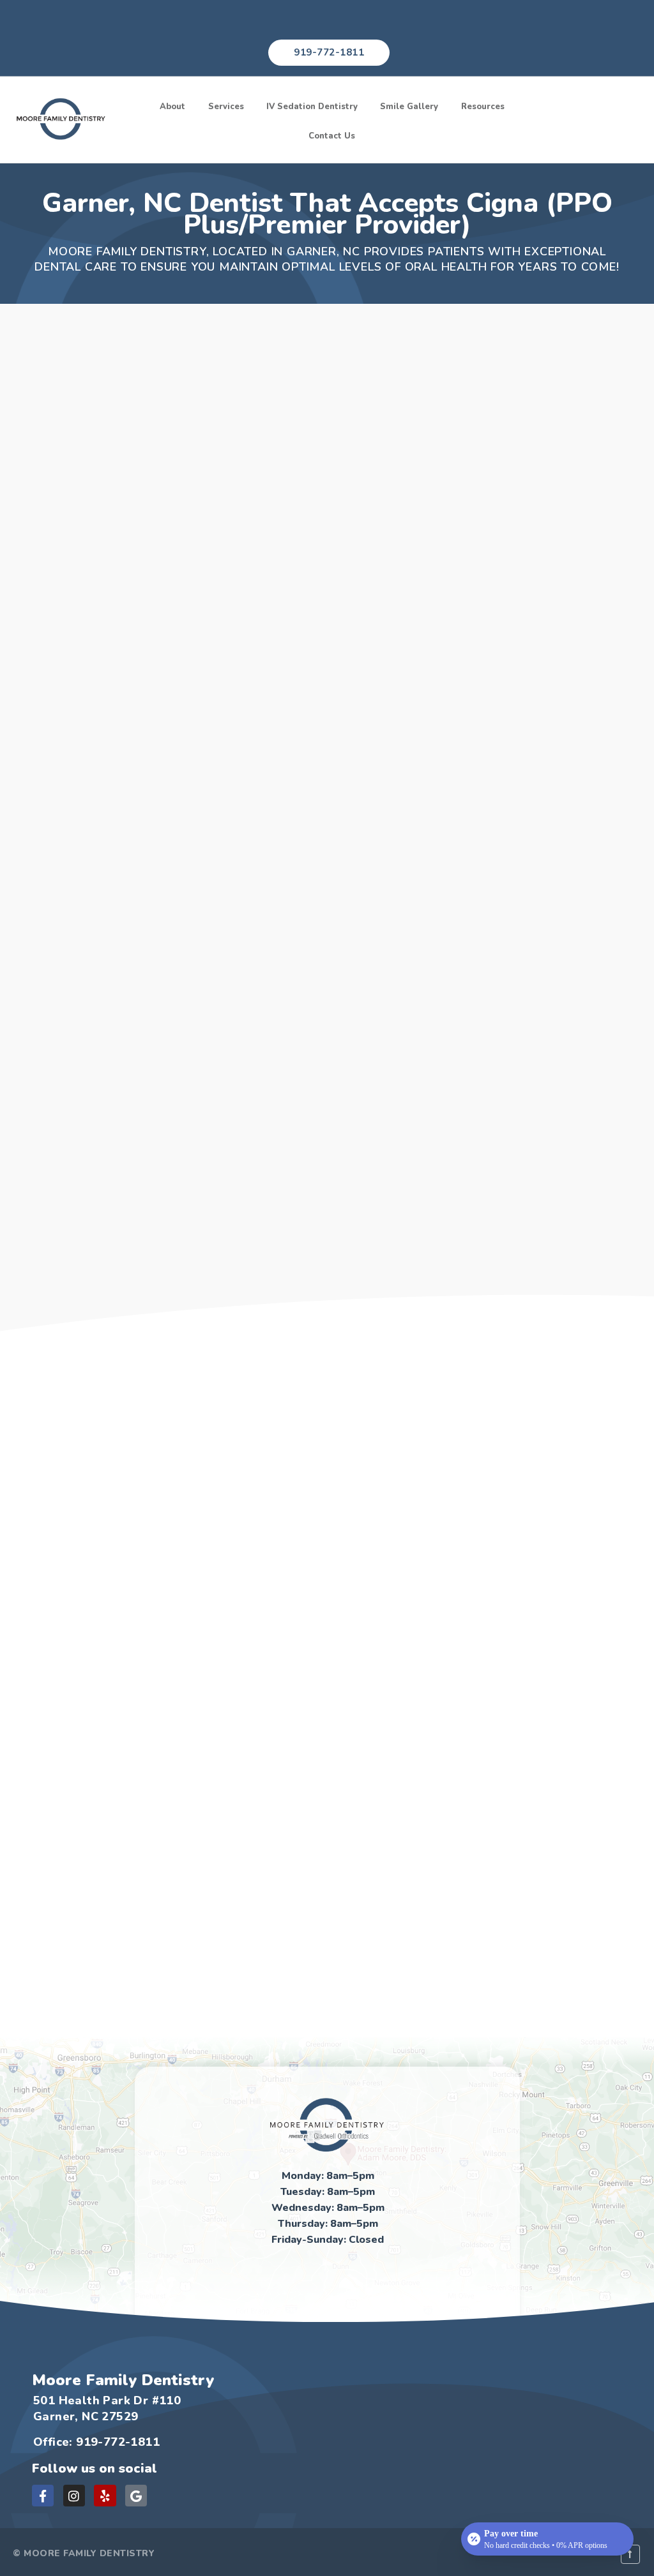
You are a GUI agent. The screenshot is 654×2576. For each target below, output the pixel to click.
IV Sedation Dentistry (312, 107)
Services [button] (226, 107)
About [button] (172, 107)
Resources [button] (483, 107)
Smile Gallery (409, 107)
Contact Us (332, 136)
